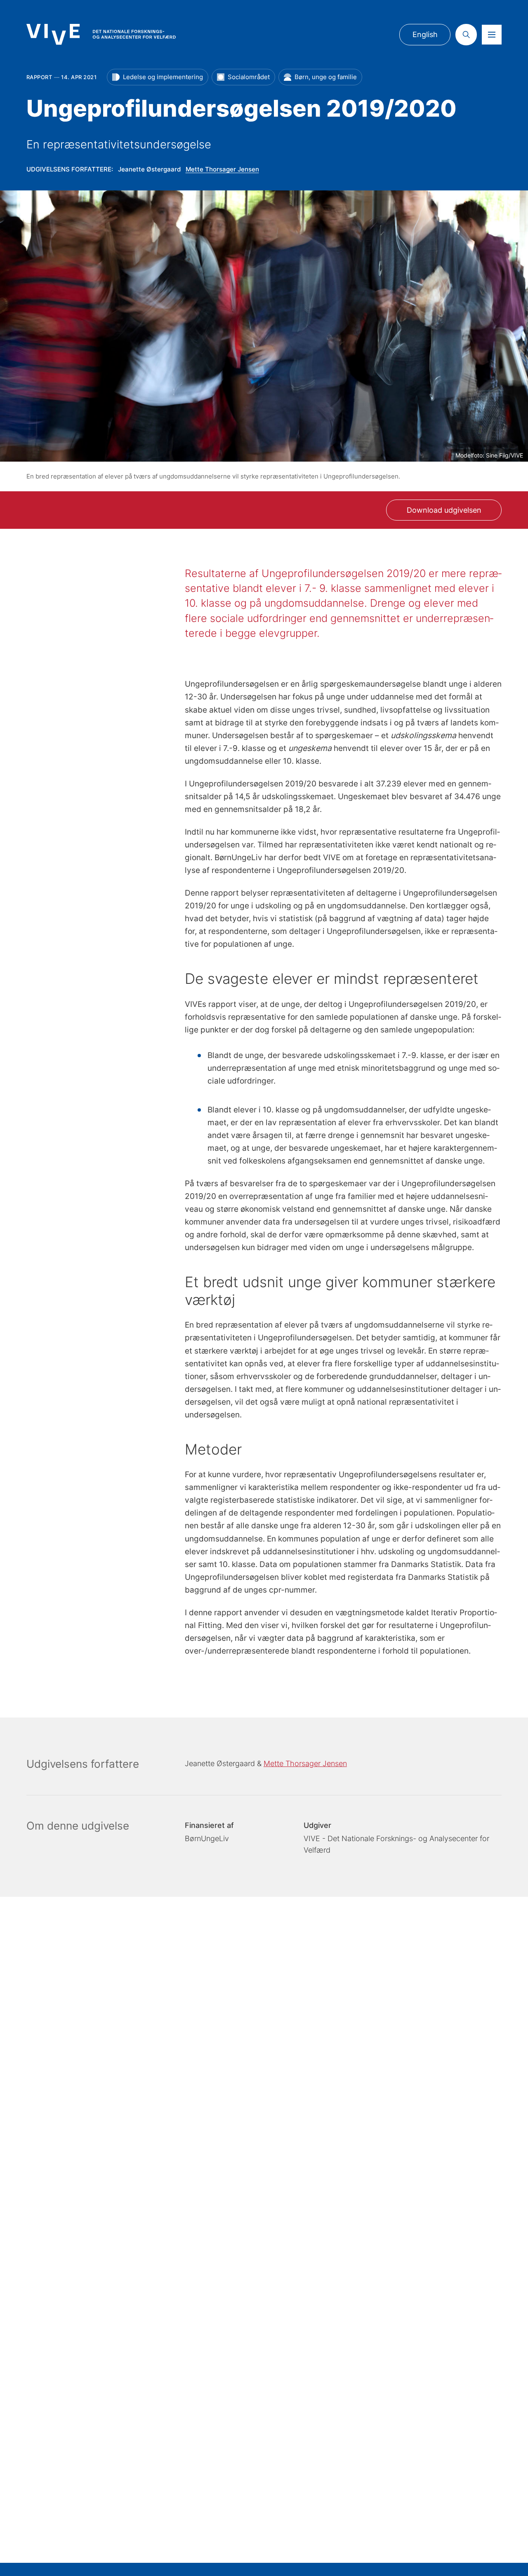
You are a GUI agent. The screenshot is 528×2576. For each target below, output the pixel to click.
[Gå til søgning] (466, 35)
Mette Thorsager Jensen (222, 169)
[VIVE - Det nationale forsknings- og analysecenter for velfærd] (101, 34)
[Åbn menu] (492, 35)
